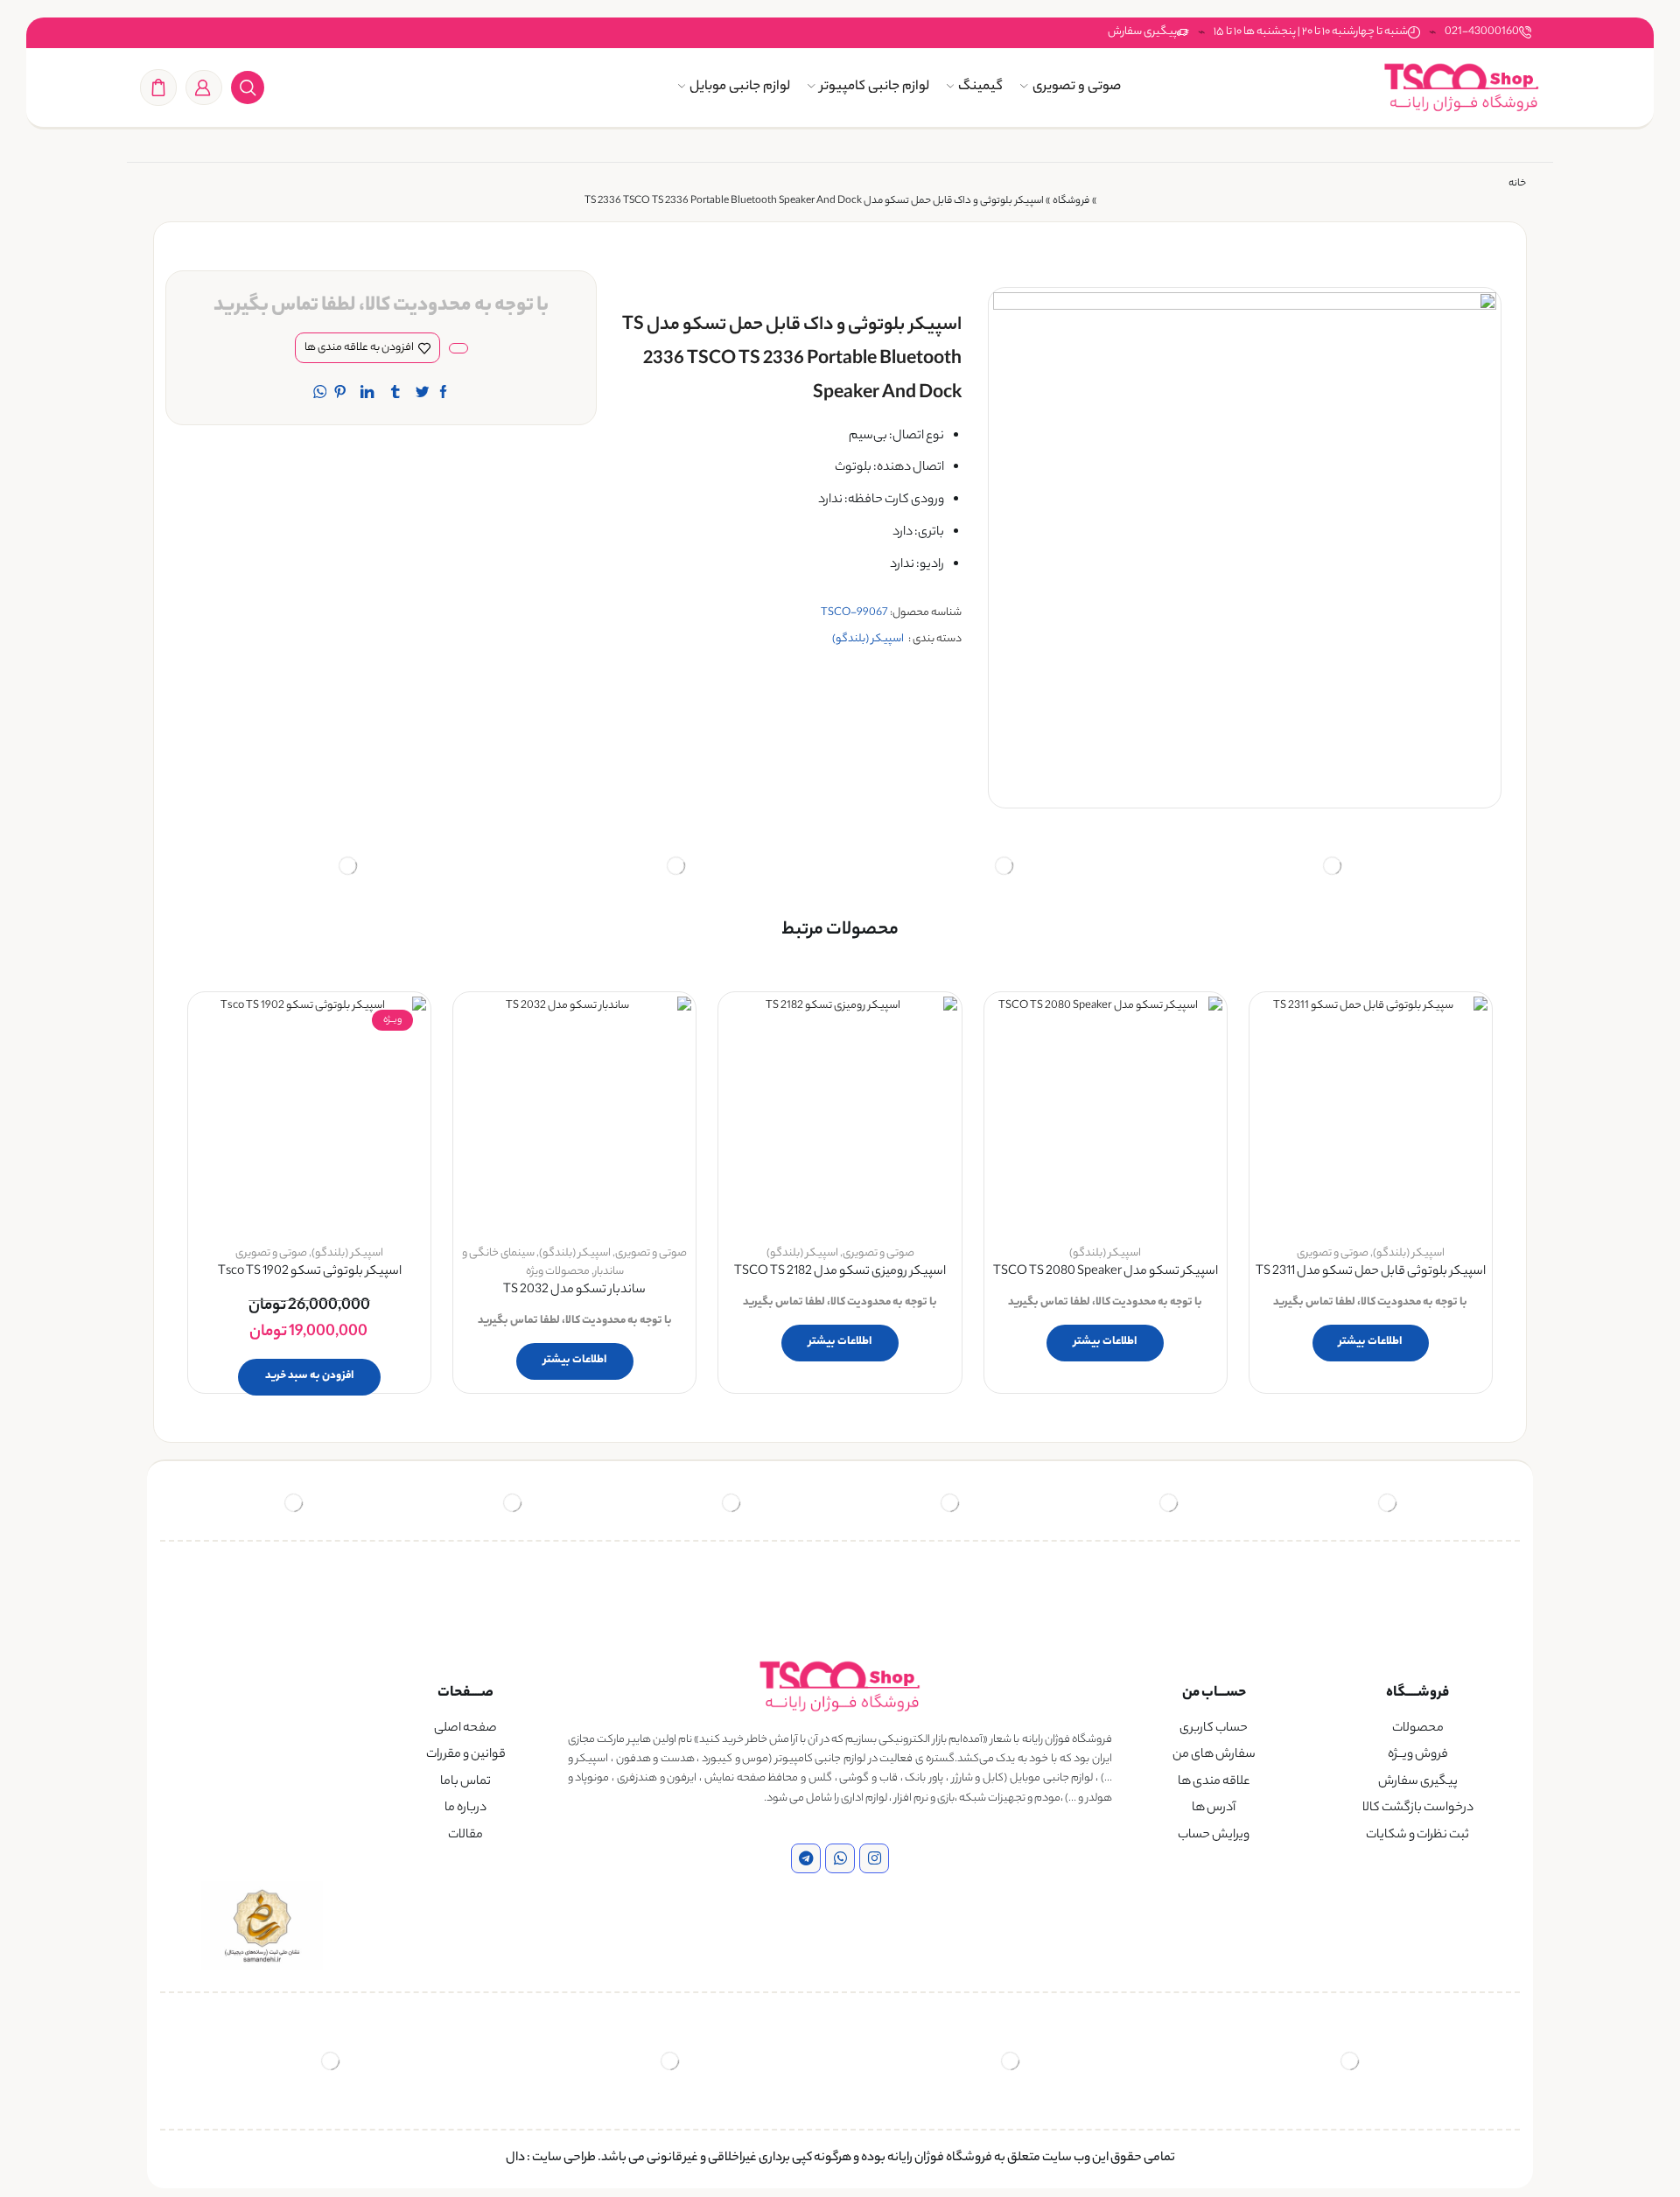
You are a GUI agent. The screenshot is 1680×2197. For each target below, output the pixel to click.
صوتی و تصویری (1077, 87)
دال (515, 2159)
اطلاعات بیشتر (1370, 1342)
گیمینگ (980, 87)
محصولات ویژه (558, 1272)
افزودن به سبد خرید (309, 1376)
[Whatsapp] (840, 1858)
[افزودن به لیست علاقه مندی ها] (1459, 1033)
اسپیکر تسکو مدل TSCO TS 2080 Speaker (1106, 1273)
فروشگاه (1071, 202)
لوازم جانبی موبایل (740, 87)
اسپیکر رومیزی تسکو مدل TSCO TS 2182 (840, 1273)
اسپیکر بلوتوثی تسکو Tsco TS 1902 (310, 1273)
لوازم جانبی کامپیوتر (875, 87)
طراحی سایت (564, 2159)
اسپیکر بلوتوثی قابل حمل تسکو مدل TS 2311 (1371, 1273)
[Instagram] (874, 1858)
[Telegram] (806, 1858)
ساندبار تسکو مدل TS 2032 (574, 1291)
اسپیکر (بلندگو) (868, 639)
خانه (1517, 184)
